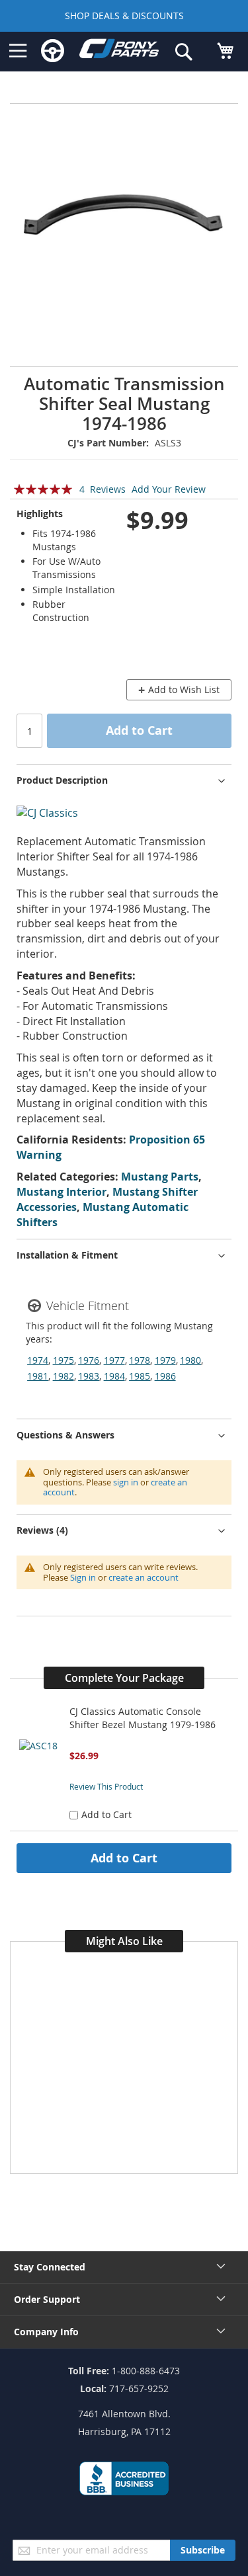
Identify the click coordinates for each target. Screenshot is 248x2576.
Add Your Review (169, 489)
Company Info (46, 2332)
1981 (38, 1376)
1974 (38, 1360)
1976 (89, 1360)
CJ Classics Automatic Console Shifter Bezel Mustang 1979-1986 (143, 1718)
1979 (165, 1360)
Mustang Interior (62, 1192)
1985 (140, 1376)
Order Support (47, 2299)
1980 (190, 1360)
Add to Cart (124, 1858)
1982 (63, 1376)
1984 (114, 1376)
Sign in (83, 1577)
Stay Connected (50, 2267)
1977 (114, 1360)
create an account (144, 1577)
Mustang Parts (160, 1177)
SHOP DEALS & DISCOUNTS (124, 16)
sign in (126, 1482)
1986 (165, 1376)
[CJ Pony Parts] (119, 51)
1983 (89, 1376)
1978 (140, 1360)
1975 (63, 1360)
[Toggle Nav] (18, 51)
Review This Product (106, 1786)
